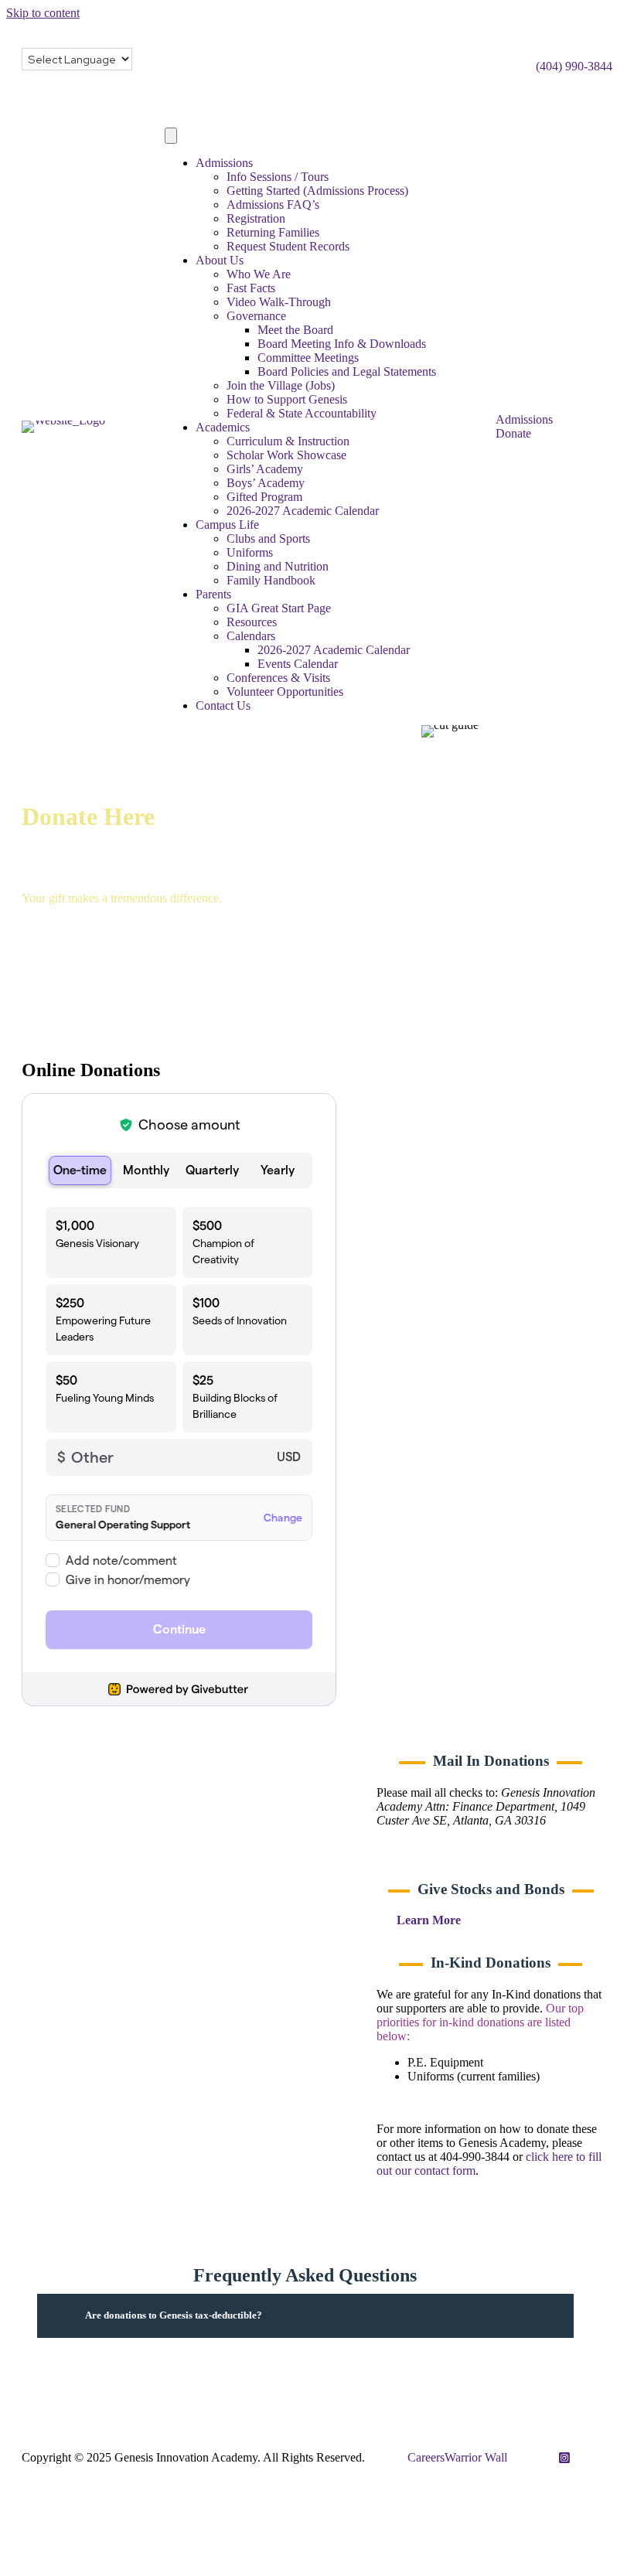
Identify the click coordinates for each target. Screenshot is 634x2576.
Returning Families (273, 232)
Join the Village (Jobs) (281, 385)
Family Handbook (271, 580)
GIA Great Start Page (279, 608)
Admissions (224, 163)
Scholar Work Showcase (286, 455)
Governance (256, 316)
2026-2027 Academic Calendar (303, 511)
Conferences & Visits (278, 678)
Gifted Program (264, 497)
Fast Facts (251, 288)
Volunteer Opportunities (285, 692)
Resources (252, 622)
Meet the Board (295, 330)
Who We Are (259, 274)
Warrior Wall (476, 2457)
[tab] (305, 2316)
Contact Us (223, 705)
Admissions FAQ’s (273, 204)
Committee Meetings (308, 358)
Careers (426, 2457)
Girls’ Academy (265, 469)
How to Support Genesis (287, 399)
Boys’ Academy (266, 483)
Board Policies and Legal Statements (347, 371)
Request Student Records (288, 246)
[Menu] (171, 136)
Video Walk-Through (279, 302)
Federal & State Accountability (302, 413)
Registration (256, 218)
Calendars (251, 636)
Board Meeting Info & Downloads (342, 344)
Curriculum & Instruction (288, 441)
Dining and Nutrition (278, 566)
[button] (440, 1921)
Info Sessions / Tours (278, 177)
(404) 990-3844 (574, 66)
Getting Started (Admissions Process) (317, 191)
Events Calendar (298, 664)
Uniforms (250, 552)
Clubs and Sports (268, 538)
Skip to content (43, 13)
